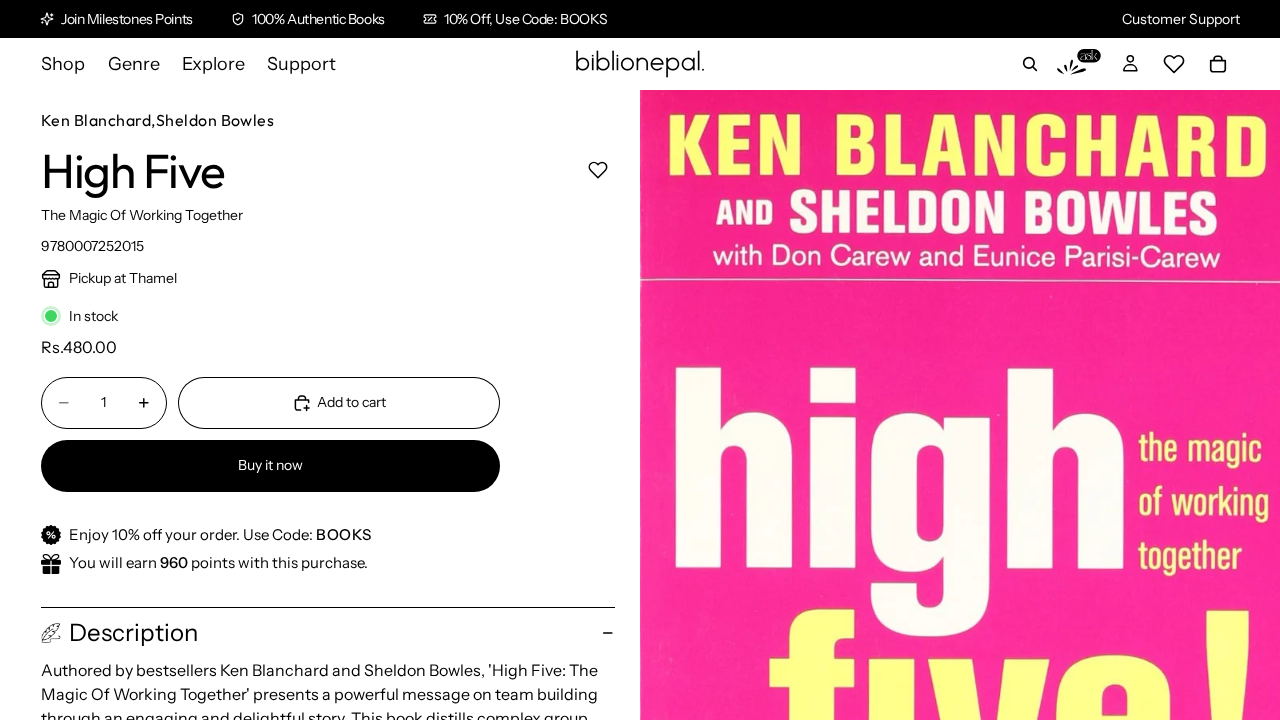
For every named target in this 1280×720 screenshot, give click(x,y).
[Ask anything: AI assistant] (1079, 64)
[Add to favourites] (597, 169)
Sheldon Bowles (215, 120)
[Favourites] (1174, 64)
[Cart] (1218, 64)
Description (133, 632)
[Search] (1030, 64)
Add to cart (351, 402)
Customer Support (1181, 19)
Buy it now (270, 465)
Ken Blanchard (96, 120)
